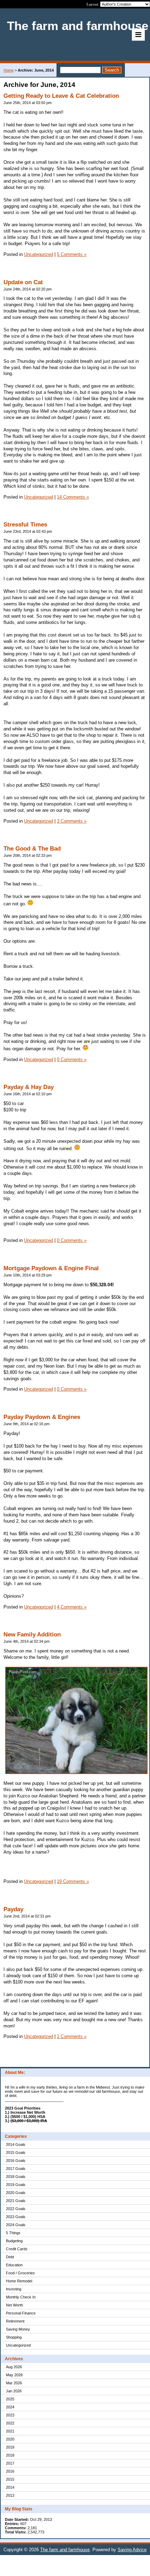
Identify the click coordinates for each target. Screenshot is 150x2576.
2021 (10, 2431)
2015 (10, 2479)
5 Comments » (72, 254)
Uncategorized (18, 2345)
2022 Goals (16, 2209)
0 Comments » (72, 1059)
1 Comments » (72, 2036)
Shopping (14, 2337)
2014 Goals (16, 2144)
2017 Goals (16, 2169)
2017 (10, 2463)
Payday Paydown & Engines (42, 1417)
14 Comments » (73, 497)
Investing (14, 2289)
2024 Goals (16, 2225)
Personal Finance (21, 2313)
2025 (10, 2399)
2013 (10, 2495)
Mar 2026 (14, 2383)
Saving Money (18, 2329)
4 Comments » (72, 1607)
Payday (13, 1909)
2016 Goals (16, 2161)
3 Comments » (72, 821)
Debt (10, 2257)
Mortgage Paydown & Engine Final (51, 1268)
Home (9, 70)
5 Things (13, 2233)
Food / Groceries (20, 2273)
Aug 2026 (14, 2367)
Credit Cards (17, 2249)
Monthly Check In (21, 2297)
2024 (10, 2407)
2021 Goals (16, 2201)
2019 (10, 2447)
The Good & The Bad (32, 849)
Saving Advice (132, 2550)
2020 (10, 2439)
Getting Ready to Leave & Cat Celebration (61, 96)
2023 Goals (16, 2217)
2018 (10, 2455)
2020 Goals (16, 2193)
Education (14, 2265)
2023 (10, 2415)
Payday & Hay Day (29, 1087)
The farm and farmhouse (65, 2550)
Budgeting (14, 2241)
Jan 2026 (14, 2391)
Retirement (15, 2321)
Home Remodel (19, 2281)
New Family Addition (32, 1635)
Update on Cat (23, 282)
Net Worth (14, 2305)
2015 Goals (16, 2152)
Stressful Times (25, 525)
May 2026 (14, 2375)
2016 (10, 2471)
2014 (10, 2487)
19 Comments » (73, 1881)
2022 (10, 2423)
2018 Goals (16, 2177)
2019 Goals (16, 2185)
